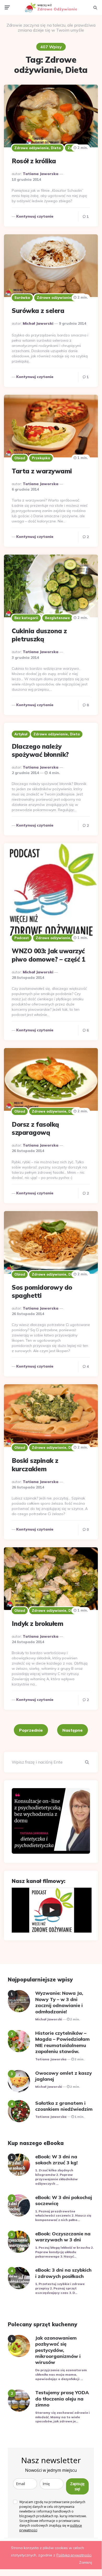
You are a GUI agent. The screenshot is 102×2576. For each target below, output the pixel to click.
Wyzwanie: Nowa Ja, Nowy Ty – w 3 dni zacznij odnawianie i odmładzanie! (59, 2002)
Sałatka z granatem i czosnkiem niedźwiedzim (64, 2106)
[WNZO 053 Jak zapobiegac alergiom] (52, 1910)
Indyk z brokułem (37, 1624)
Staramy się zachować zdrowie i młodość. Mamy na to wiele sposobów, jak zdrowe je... (62, 2417)
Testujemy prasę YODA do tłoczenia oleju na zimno (62, 2399)
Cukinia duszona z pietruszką (39, 635)
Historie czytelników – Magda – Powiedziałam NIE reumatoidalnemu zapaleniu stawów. (62, 2042)
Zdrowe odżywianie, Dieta (38, 148)
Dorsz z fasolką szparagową (35, 1128)
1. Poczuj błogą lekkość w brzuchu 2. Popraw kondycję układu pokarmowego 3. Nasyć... (64, 2252)
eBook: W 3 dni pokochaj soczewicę (64, 2200)
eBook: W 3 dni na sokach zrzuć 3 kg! (56, 2160)
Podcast (22, 938)
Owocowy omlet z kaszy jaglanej (64, 2076)
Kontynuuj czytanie (35, 216)
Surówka (22, 298)
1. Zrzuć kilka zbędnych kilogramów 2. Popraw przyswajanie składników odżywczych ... (56, 2177)
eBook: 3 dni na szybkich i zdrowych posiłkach (63, 2273)
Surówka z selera (38, 311)
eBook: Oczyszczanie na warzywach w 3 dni (63, 2237)
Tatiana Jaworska (41, 174)
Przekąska (41, 458)
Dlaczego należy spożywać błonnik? (40, 750)
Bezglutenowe (57, 618)
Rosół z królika (34, 161)
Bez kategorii (26, 618)
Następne (73, 1730)
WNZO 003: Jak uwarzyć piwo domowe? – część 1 (48, 955)
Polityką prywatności (74, 2555)
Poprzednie (31, 1730)
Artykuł (21, 734)
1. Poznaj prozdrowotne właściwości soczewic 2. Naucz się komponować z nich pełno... (63, 2216)
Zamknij (86, 2562)
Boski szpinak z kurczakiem (35, 1465)
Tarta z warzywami (42, 471)
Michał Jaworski (38, 323)
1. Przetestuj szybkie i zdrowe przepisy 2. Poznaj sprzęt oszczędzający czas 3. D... (60, 2288)
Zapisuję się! (77, 2486)
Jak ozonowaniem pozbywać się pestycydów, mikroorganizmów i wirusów (58, 2350)
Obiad (20, 458)
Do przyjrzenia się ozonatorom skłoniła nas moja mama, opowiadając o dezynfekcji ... (61, 2374)
